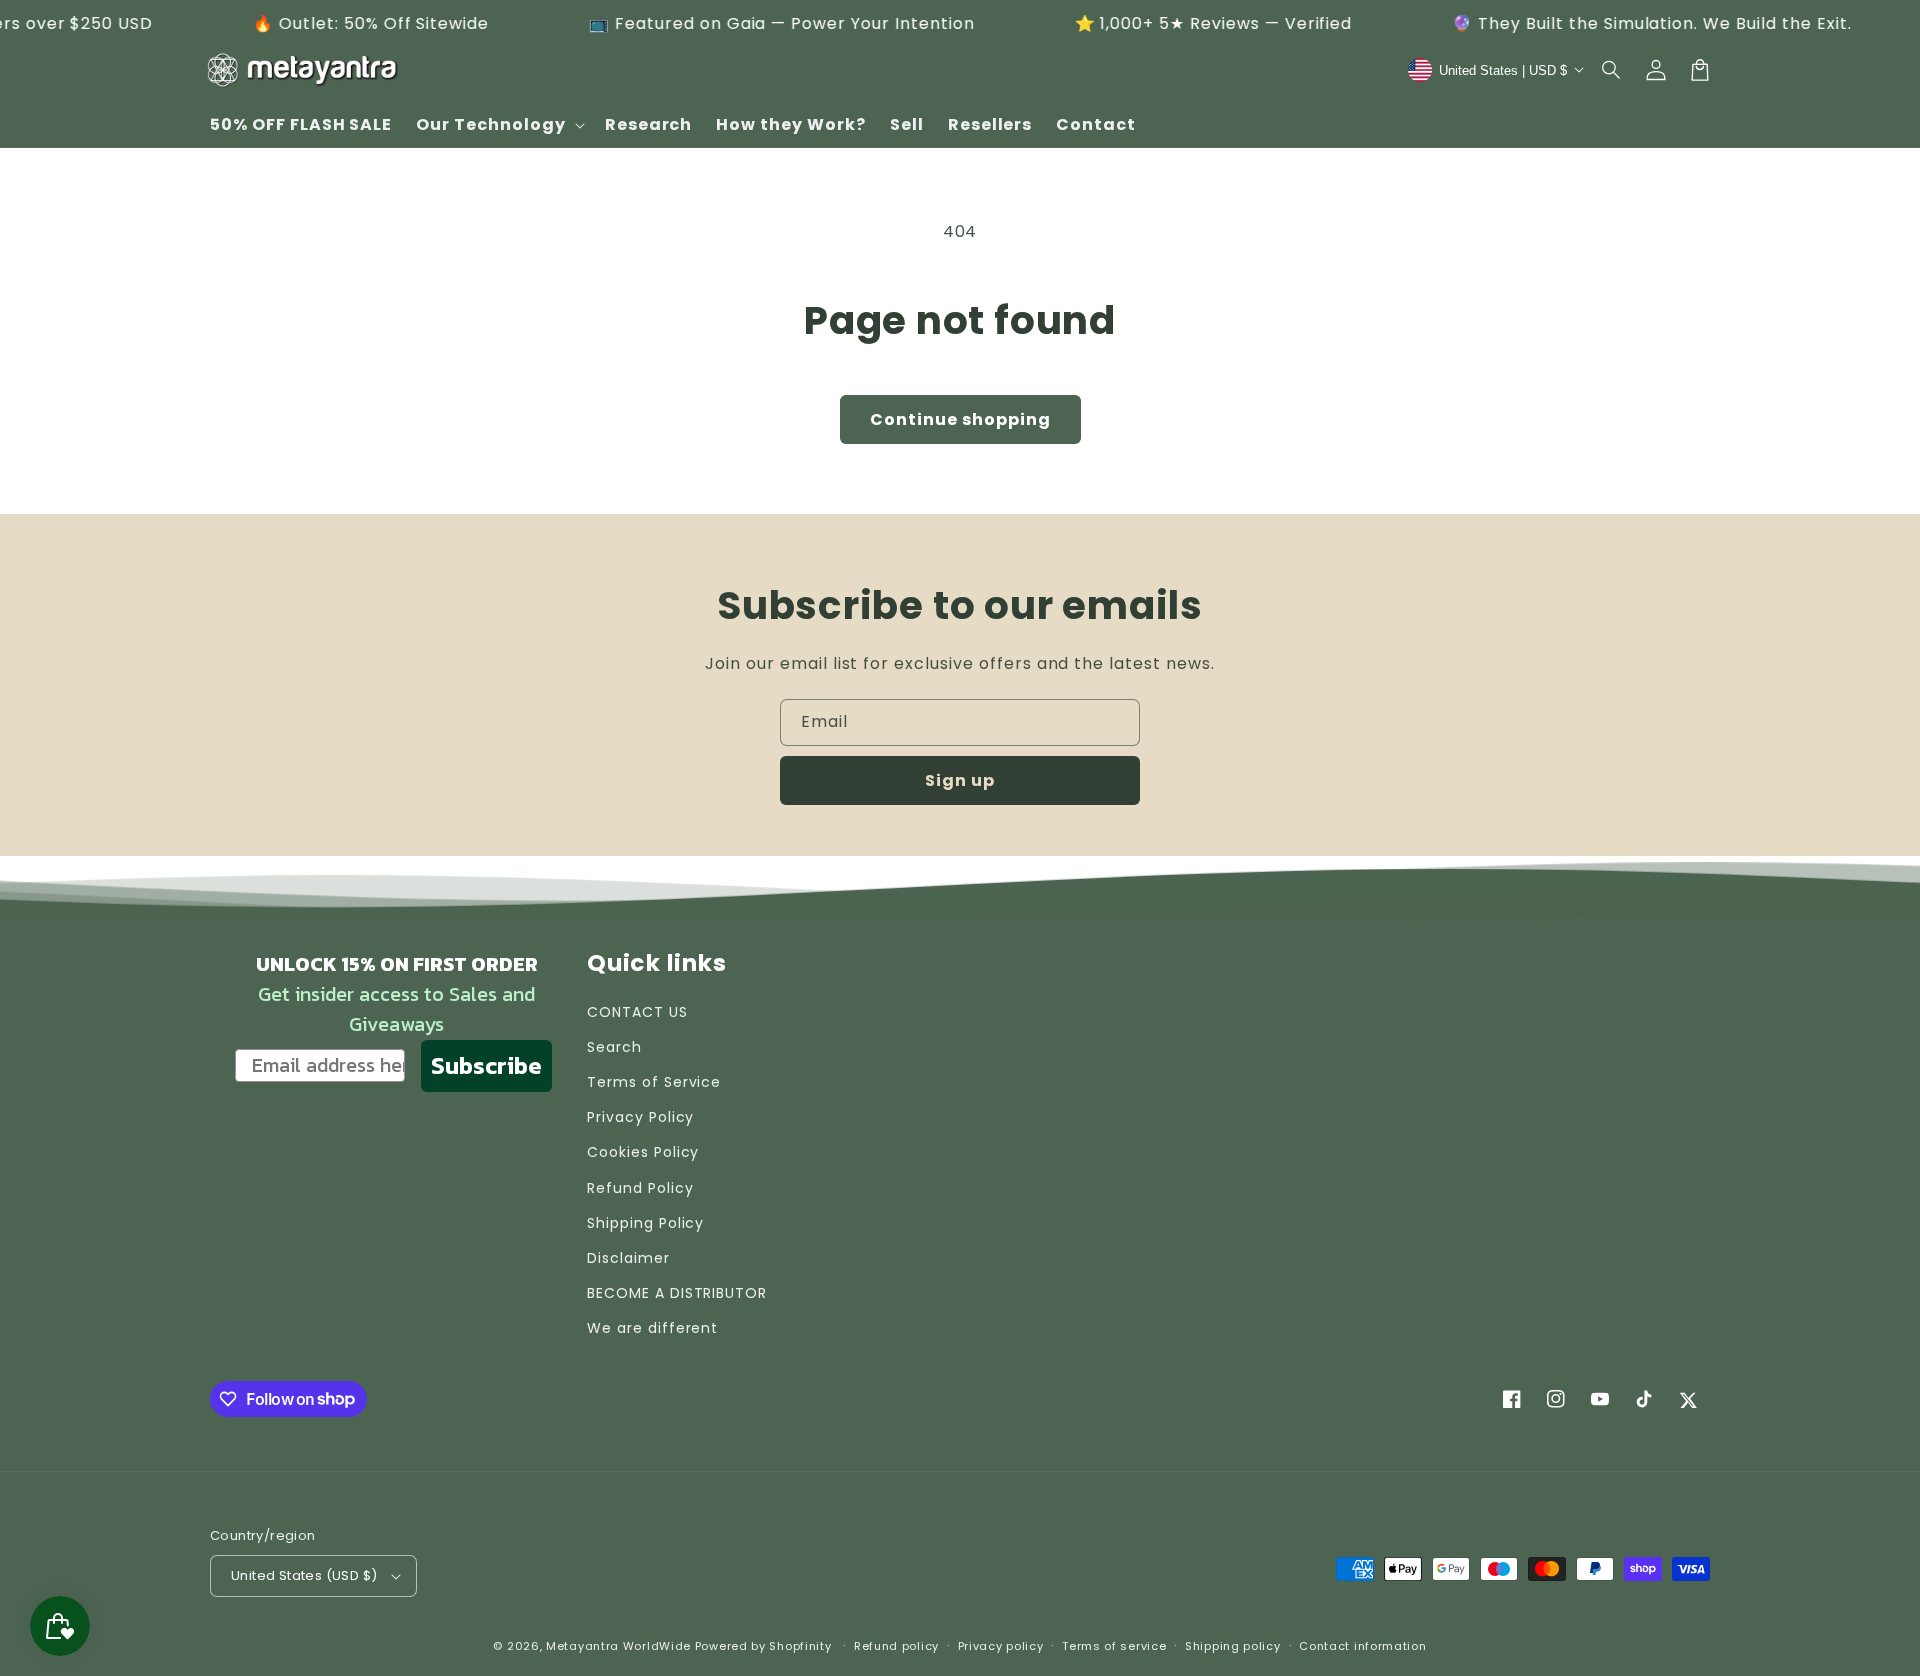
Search (614, 1047)
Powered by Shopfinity (763, 1646)
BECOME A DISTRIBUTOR (677, 1293)
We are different (652, 1328)
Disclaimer (628, 1258)
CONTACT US (637, 1012)
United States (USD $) (304, 1575)
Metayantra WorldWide (618, 1646)
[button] (1612, 70)
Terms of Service (654, 1082)
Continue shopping (960, 419)
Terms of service (1114, 1646)
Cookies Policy (643, 1152)
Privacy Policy (640, 1117)
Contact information (1362, 1646)
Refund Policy (640, 1188)
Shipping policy (1233, 1646)
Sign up (960, 780)
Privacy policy (1001, 1646)
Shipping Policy (645, 1223)
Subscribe (486, 1065)
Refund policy (896, 1646)
